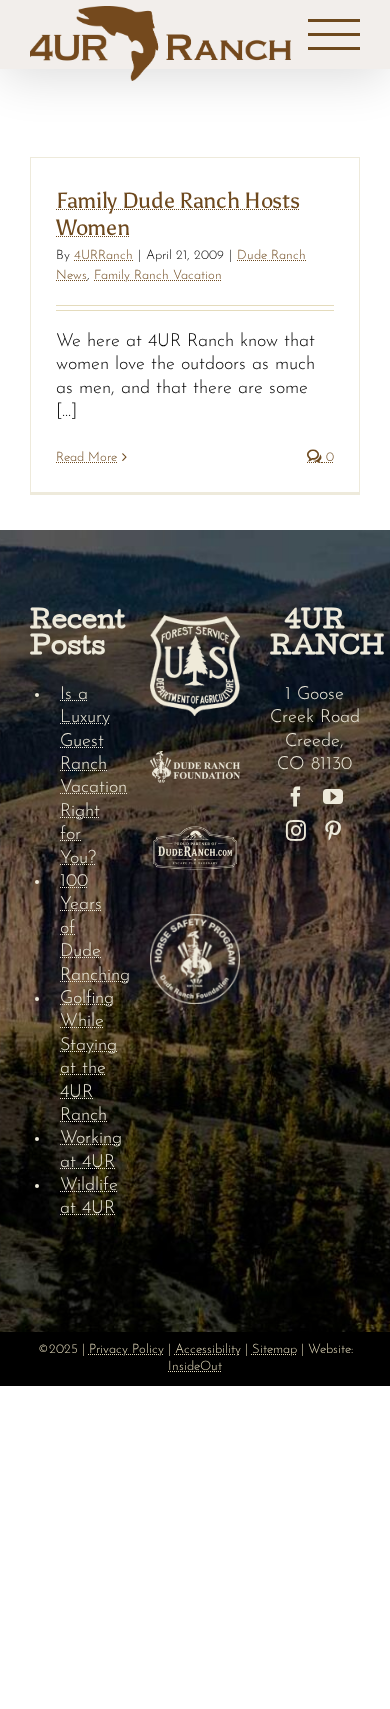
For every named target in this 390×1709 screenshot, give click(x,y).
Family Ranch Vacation (158, 275)
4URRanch (103, 255)
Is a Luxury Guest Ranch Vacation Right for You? (90, 777)
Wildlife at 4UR (89, 1197)
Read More (86, 457)
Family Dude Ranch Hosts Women (177, 213)
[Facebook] (296, 797)
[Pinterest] (333, 831)
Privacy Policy (126, 1349)
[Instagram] (296, 831)
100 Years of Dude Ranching (90, 929)
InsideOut (195, 1366)
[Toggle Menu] (334, 35)
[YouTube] (333, 797)
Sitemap (274, 1349)
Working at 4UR (90, 1150)
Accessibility (208, 1349)
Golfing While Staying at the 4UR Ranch (88, 1057)
